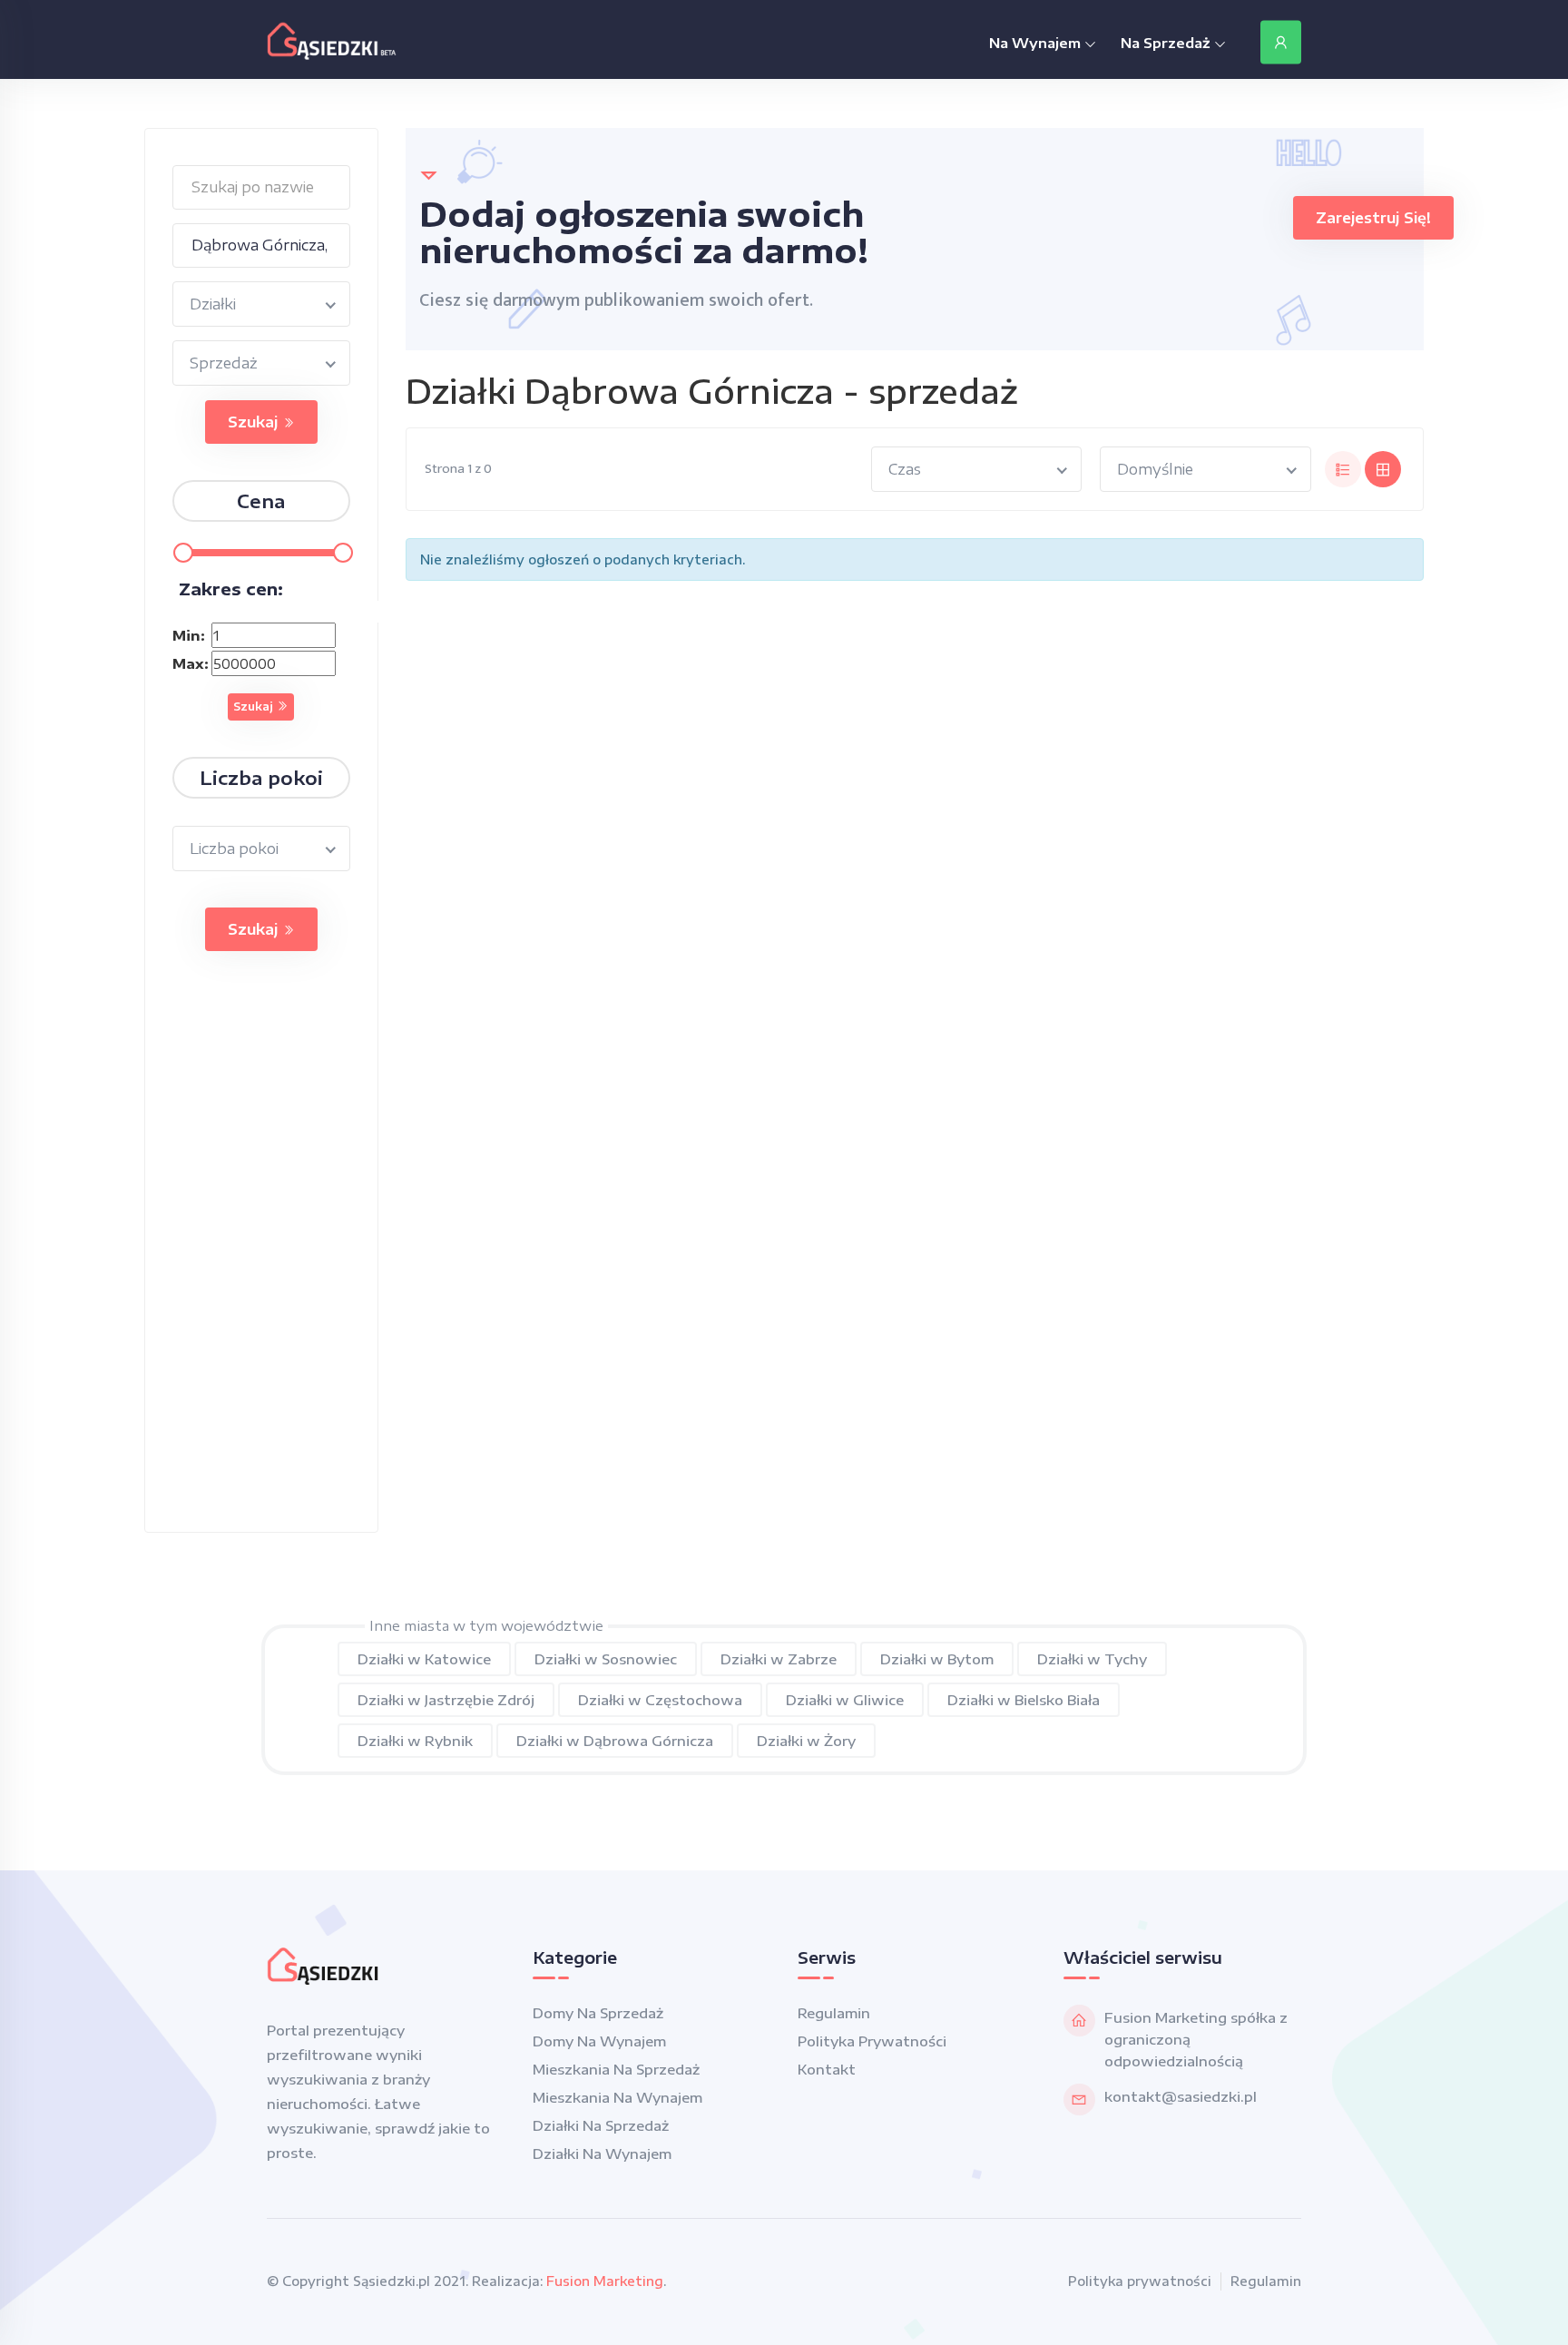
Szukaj (255, 422)
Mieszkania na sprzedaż (616, 2069)
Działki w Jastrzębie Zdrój (446, 1700)
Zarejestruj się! (1373, 218)
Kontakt (827, 2069)
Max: (190, 663)
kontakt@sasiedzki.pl (1181, 2096)
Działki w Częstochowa (660, 1700)
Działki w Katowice (424, 1659)
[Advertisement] (261, 1260)
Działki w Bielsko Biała (1024, 1700)
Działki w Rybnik (415, 1741)
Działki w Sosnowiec (606, 1659)
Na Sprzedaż (1167, 43)
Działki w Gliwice (845, 1700)
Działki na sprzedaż (601, 2125)
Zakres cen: (231, 589)
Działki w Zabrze (779, 1659)
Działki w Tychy (1092, 1659)
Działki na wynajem (602, 2154)
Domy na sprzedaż (598, 2013)
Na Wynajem (1037, 43)
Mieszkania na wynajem (617, 2097)
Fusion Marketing (605, 2281)
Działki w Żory (806, 1741)
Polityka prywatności (872, 2041)
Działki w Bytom (937, 1659)
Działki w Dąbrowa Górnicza (615, 1741)
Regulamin (834, 2013)
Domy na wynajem (599, 2041)
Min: (189, 635)
